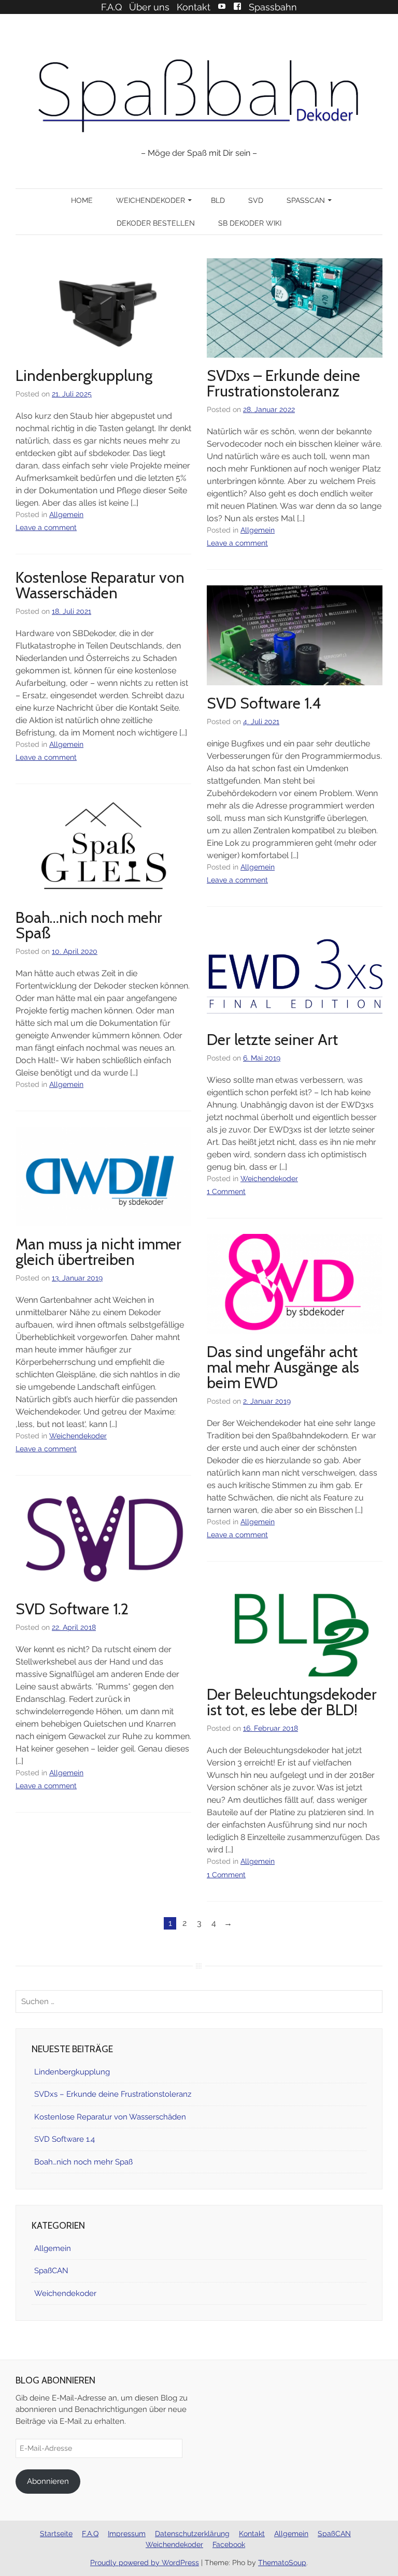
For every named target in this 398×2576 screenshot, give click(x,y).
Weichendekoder (151, 200)
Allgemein (66, 514)
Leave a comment (46, 527)
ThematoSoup (282, 2563)
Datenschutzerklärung (192, 2534)
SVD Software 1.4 (264, 703)
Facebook (237, 6)
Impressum (127, 2534)
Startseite (56, 2534)
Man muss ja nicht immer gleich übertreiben (98, 1252)
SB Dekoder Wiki (250, 223)
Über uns (149, 7)
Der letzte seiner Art (272, 1040)
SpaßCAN (306, 200)
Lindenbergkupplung (84, 376)
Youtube (222, 6)
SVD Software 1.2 (72, 1609)
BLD (218, 200)
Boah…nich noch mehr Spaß (89, 925)
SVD (256, 200)
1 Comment (226, 1191)
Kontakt (194, 7)
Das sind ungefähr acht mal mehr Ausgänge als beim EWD (283, 1367)
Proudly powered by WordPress (145, 2563)
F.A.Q (111, 7)
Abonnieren (48, 2481)
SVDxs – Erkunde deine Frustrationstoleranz (283, 383)
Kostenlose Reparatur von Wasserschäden (100, 585)
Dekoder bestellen (156, 223)
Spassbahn (273, 7)
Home (82, 200)
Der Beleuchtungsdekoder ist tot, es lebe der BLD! (292, 1702)
